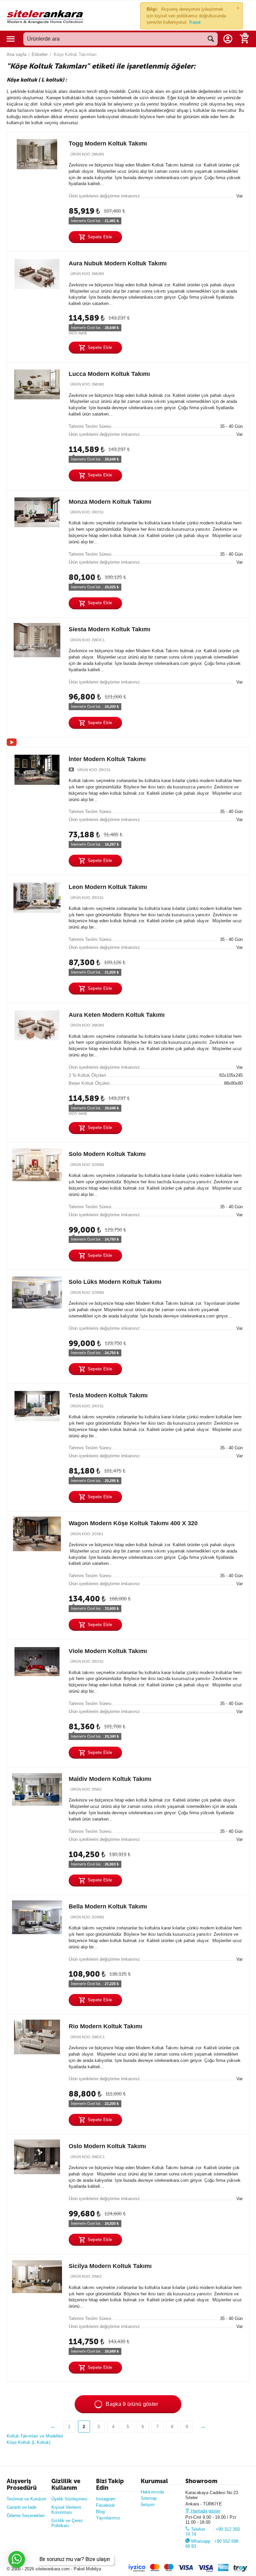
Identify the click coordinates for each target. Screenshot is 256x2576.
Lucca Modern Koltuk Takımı (109, 374)
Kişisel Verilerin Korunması (66, 2510)
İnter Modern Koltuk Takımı (107, 759)
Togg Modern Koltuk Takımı (108, 143)
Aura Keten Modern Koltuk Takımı (117, 1015)
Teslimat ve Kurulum (26, 2499)
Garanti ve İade (21, 2507)
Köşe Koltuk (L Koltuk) (28, 2442)
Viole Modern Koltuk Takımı (108, 1651)
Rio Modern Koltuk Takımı (105, 2026)
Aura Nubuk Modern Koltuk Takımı (118, 263)
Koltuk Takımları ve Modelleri (35, 2436)
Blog (100, 2512)
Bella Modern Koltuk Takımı (108, 1907)
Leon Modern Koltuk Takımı (108, 887)
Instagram (106, 2499)
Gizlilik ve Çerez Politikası (67, 2523)
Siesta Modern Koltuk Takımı (109, 630)
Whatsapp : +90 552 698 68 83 (212, 2544)
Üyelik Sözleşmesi (69, 2499)
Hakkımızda (152, 2492)
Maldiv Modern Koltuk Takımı (110, 1779)
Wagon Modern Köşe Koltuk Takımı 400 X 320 (133, 1523)
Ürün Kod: (81, 154)
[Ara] (211, 39)
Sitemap (149, 2498)
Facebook (105, 2505)
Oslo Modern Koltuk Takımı (107, 2146)
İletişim (148, 2505)
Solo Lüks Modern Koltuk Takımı (115, 1282)
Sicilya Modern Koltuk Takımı (110, 2266)
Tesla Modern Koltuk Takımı (108, 1395)
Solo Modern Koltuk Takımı (107, 1154)
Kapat (195, 22)
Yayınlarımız (108, 2518)
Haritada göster (205, 2511)
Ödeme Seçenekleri (26, 2516)
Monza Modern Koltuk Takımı (110, 502)
